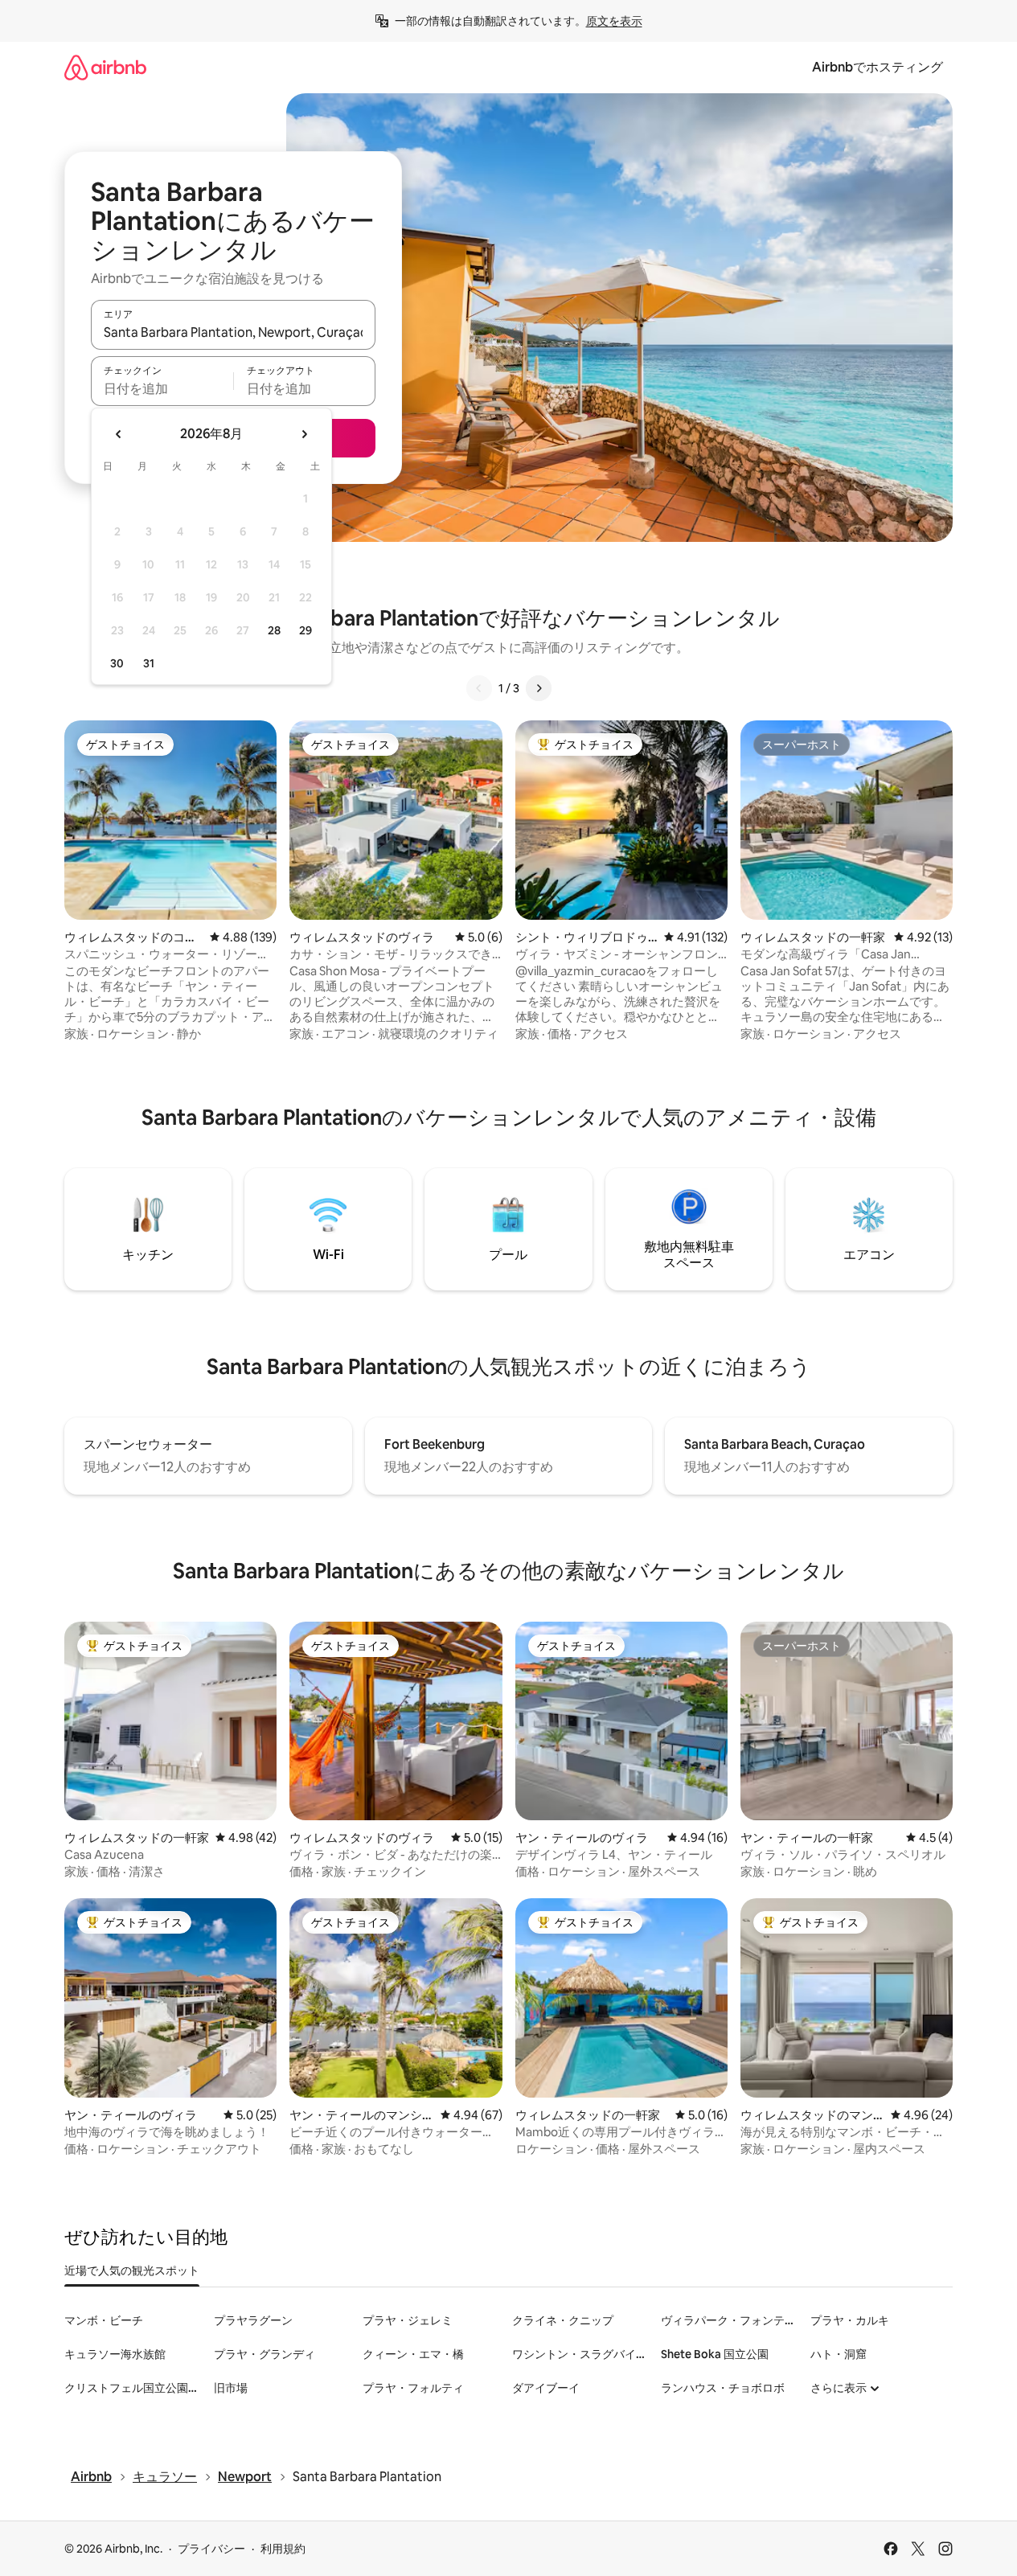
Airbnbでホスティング (878, 67)
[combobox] (233, 332)
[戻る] (479, 688)
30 (117, 663)
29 (306, 630)
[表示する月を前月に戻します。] (119, 434)
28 (274, 630)
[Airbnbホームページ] (105, 67)
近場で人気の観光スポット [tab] (132, 2270)
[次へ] (539, 688)
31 (149, 663)
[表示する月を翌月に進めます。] (304, 434)
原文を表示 (614, 21)
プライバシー (211, 2549)
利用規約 (283, 2549)
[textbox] (162, 388)
